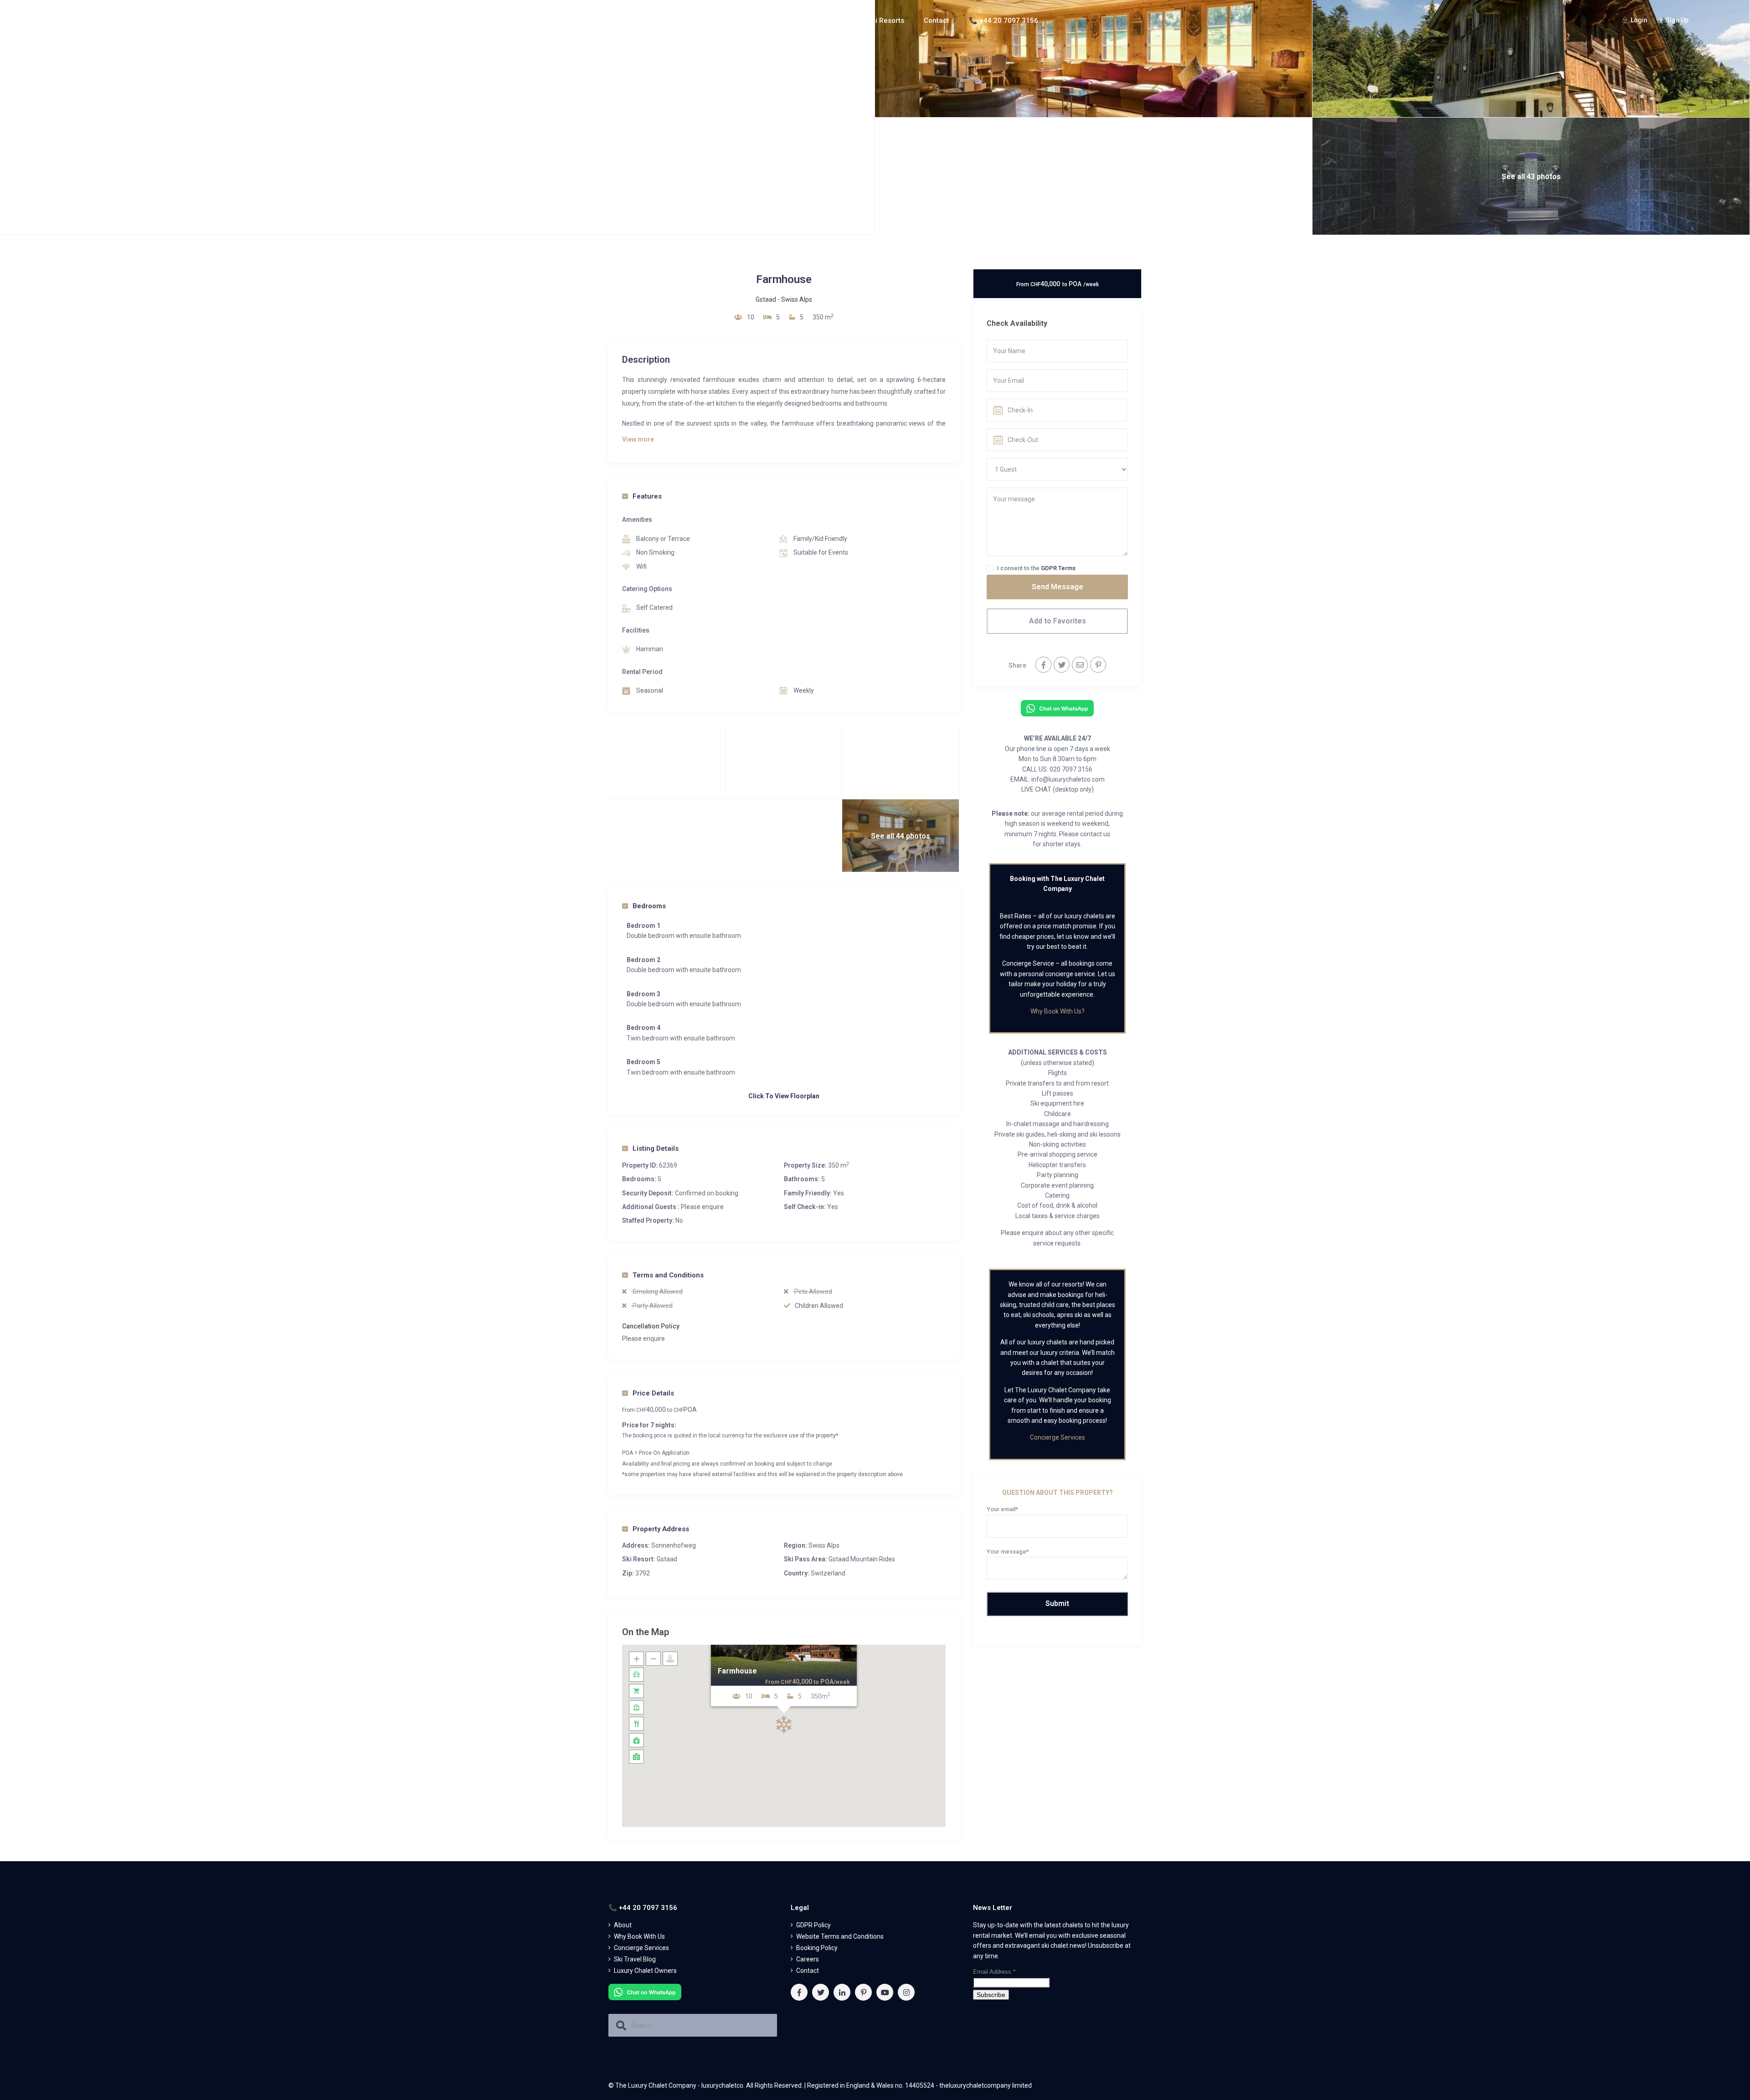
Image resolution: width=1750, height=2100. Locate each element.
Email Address (994, 1972)
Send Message (1058, 587)
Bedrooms (649, 906)
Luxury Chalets (816, 21)
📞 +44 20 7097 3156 (1004, 21)
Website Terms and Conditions (840, 1936)
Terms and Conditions (668, 1275)
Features (647, 496)
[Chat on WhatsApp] (1057, 708)
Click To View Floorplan (784, 1096)
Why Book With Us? (1058, 1011)
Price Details (653, 1393)
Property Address (661, 1529)
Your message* (1008, 1552)
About (755, 21)
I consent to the (1036, 568)
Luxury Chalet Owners (645, 1971)
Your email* (1002, 1509)
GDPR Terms (1058, 568)
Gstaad (766, 299)
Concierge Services (1058, 1437)
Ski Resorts (886, 21)
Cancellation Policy (651, 1326)
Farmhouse (737, 1671)
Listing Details (656, 1148)
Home (716, 21)
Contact (937, 21)
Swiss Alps (797, 299)
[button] (784, 1724)
